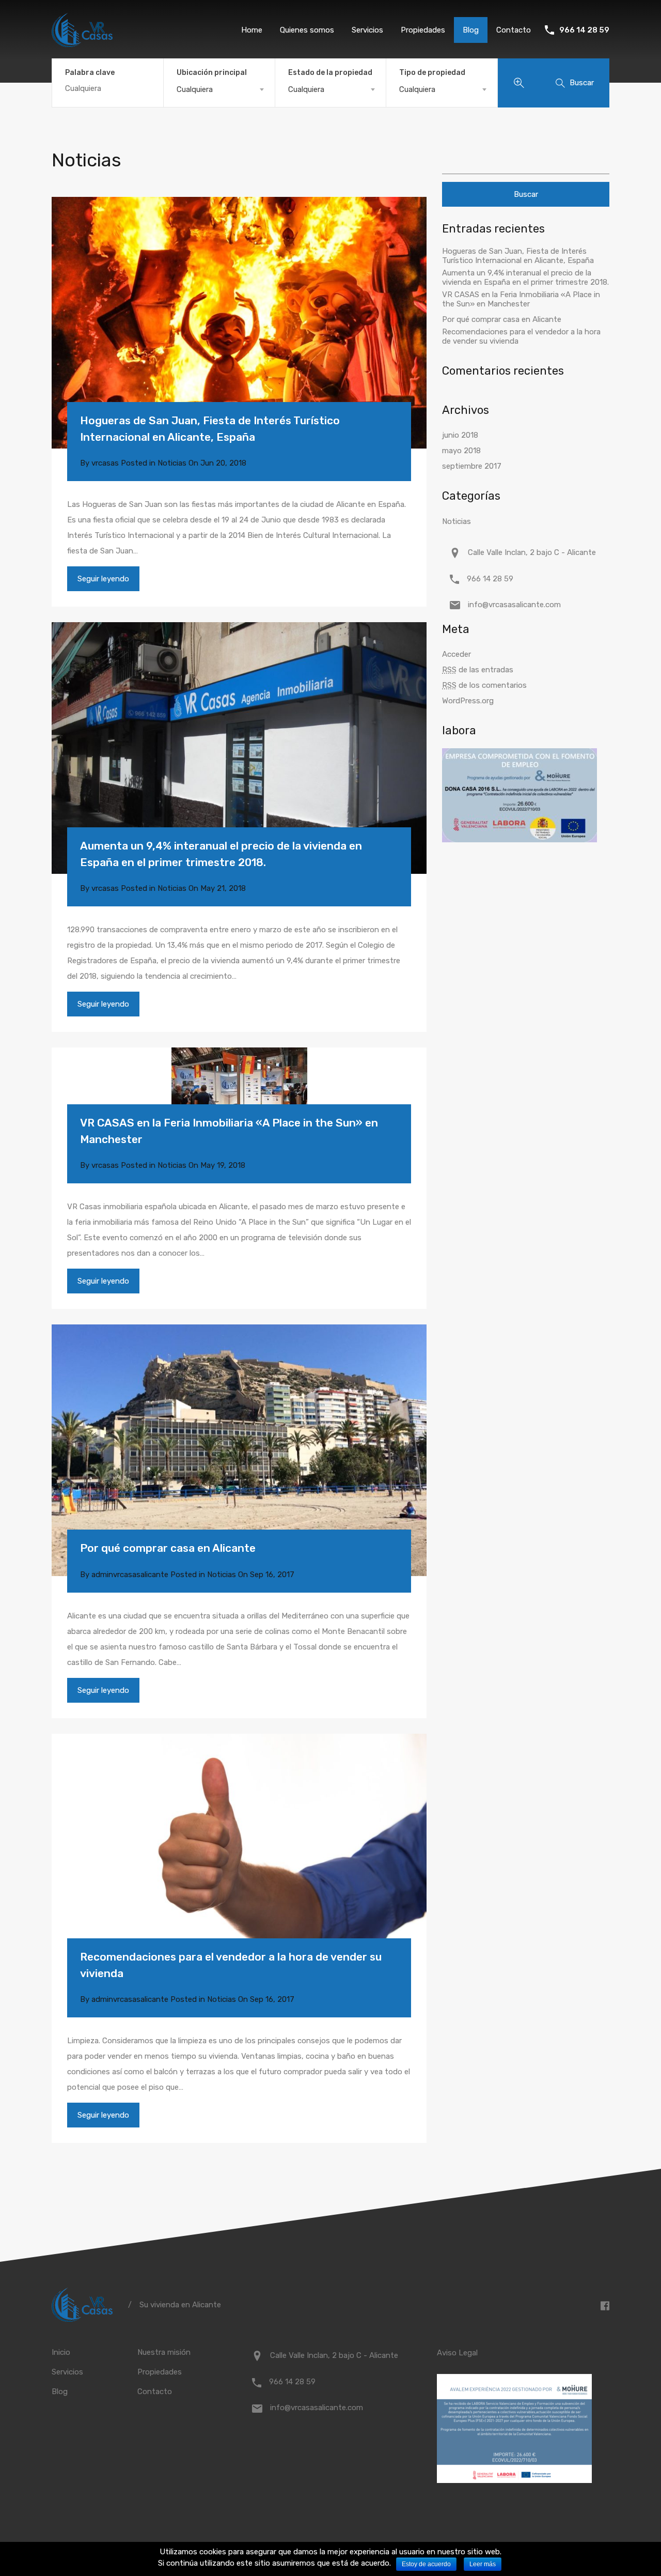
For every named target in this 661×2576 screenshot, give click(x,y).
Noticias (172, 463)
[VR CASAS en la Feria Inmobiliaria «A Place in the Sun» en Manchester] (239, 1099)
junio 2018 (460, 435)
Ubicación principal (212, 73)
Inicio (61, 2352)
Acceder (457, 654)
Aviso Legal (457, 2353)
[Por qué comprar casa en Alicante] (239, 1450)
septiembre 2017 (472, 466)
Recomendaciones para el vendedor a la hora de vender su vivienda (231, 1965)
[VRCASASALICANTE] (82, 42)
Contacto (514, 30)
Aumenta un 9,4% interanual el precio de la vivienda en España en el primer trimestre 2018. (221, 854)
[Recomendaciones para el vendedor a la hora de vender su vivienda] (239, 1860)
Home (252, 30)
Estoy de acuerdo (426, 2564)
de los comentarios (484, 685)
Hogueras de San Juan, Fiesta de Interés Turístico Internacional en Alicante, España (210, 429)
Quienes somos (307, 30)
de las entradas (478, 670)
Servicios (367, 30)
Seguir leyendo (103, 579)
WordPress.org (468, 701)
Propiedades (423, 30)
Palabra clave (90, 73)
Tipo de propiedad (432, 73)
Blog (471, 30)
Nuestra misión (164, 2352)
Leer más (483, 2564)
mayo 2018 (461, 451)
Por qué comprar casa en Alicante (168, 1548)
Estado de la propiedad (330, 73)
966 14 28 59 (584, 30)
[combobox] (219, 89)
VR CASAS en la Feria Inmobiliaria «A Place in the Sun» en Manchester (229, 1131)
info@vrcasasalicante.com (514, 605)
